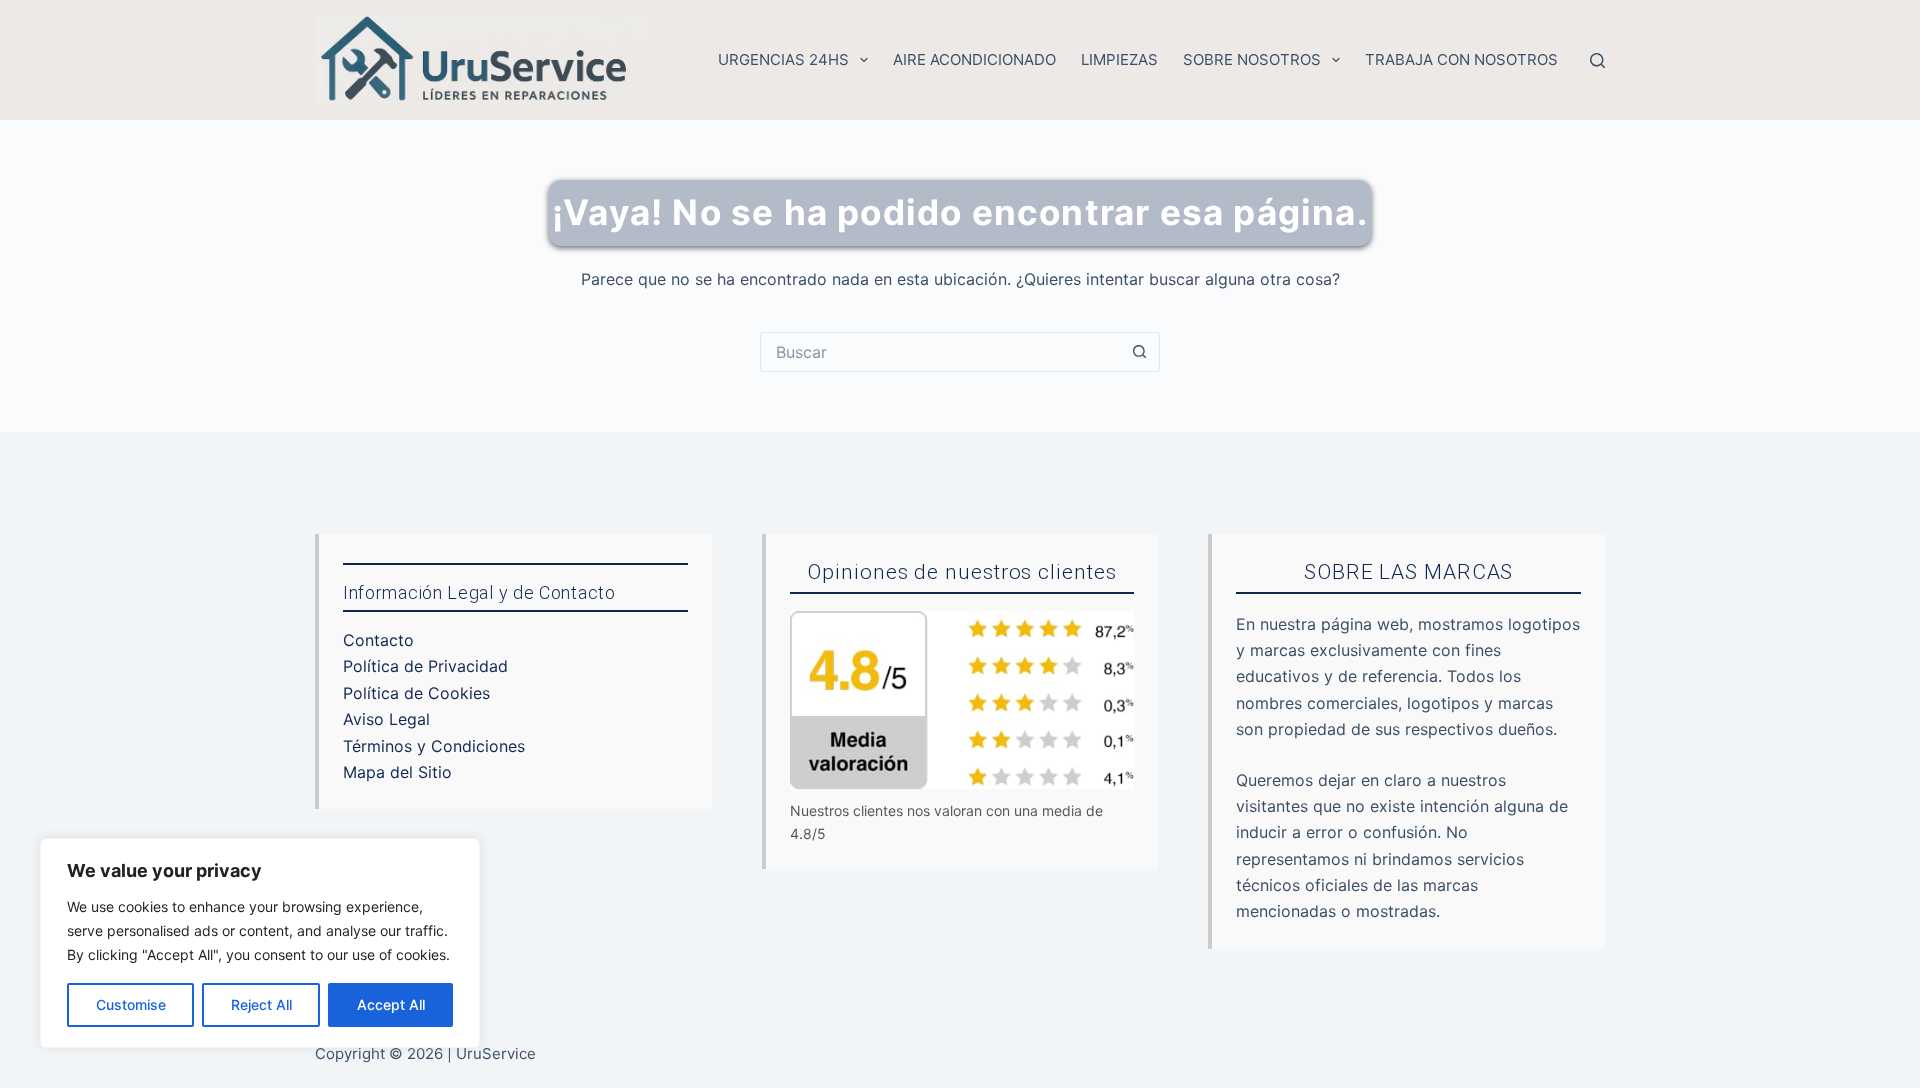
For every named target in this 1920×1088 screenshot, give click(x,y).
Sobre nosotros (1252, 59)
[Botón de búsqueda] (1140, 352)
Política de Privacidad (425, 666)
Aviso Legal (386, 719)
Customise (131, 1004)
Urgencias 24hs (783, 59)
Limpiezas (1119, 59)
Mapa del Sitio (397, 772)
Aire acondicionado (974, 59)
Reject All (261, 1004)
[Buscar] (1597, 60)
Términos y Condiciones (434, 746)
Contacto (378, 640)
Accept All (391, 1004)
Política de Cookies (416, 693)
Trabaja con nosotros (1461, 59)
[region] (260, 943)
